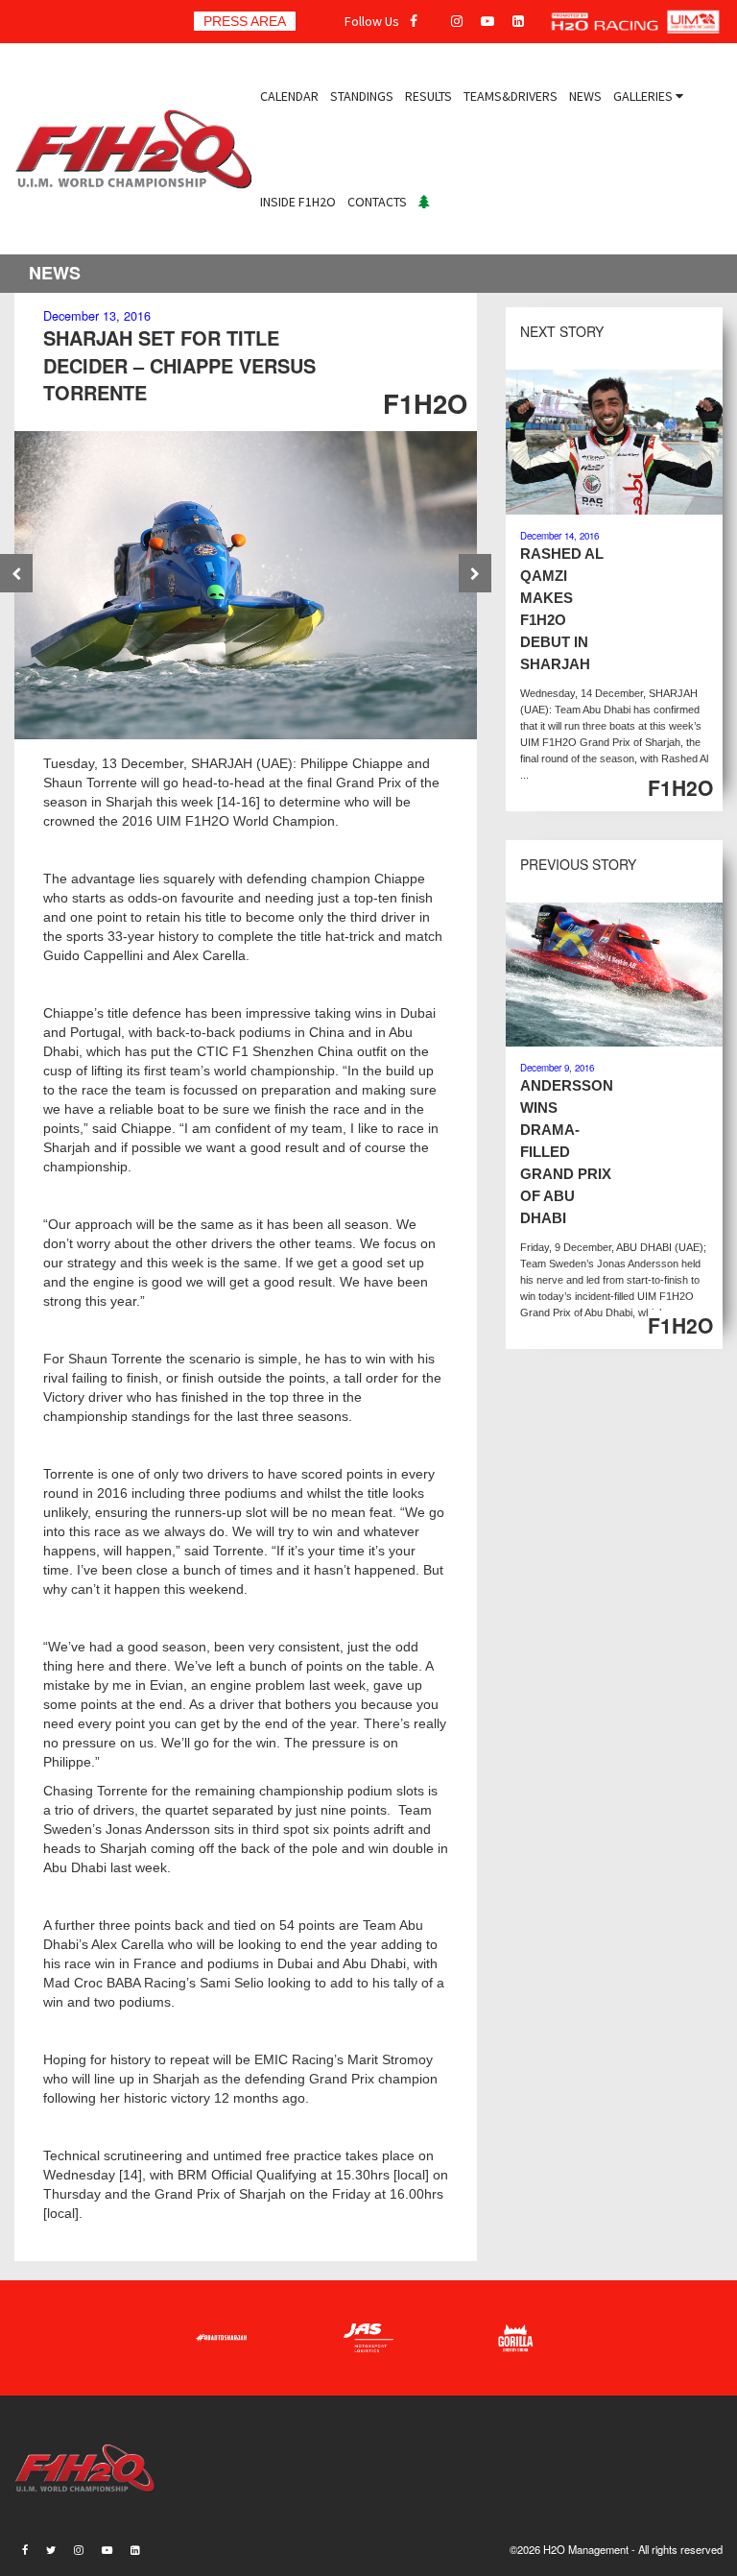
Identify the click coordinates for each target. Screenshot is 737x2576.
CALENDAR (289, 96)
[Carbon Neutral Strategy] (424, 202)
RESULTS (428, 96)
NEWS (585, 96)
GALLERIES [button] (644, 96)
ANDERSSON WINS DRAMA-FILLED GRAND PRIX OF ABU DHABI (567, 1152)
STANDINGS (362, 96)
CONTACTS (377, 202)
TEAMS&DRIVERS (511, 96)
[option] (246, 585)
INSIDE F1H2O (298, 202)
